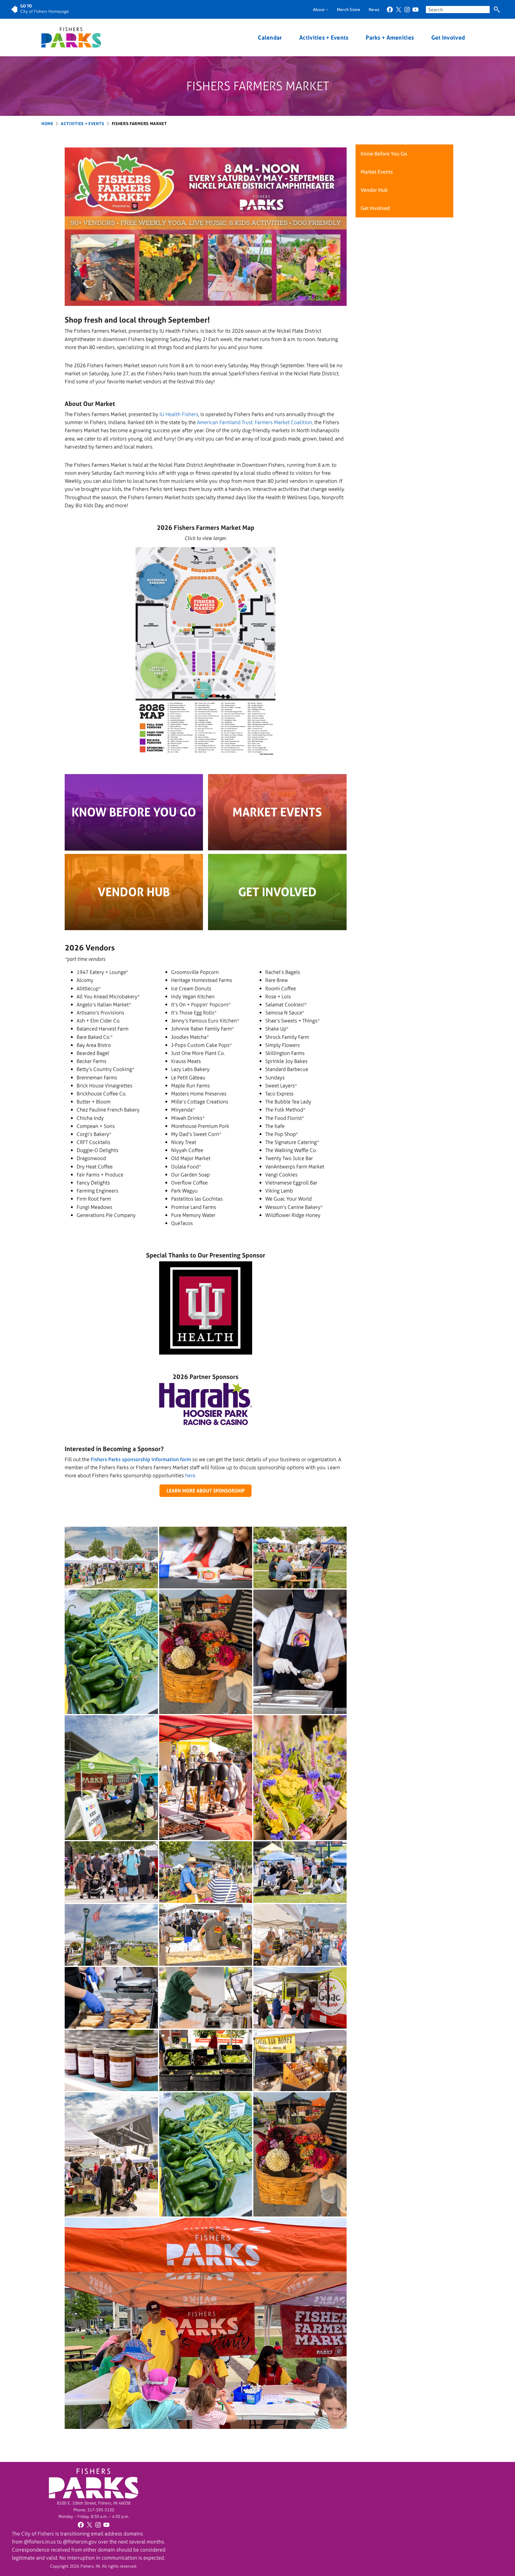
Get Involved (448, 38)
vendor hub (134, 892)
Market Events (377, 172)
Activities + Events (324, 38)
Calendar (270, 38)
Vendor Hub (374, 190)
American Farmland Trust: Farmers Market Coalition (255, 422)
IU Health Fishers (179, 414)
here (190, 1475)
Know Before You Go (134, 812)
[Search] (497, 10)
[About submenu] (327, 9)
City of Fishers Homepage (45, 11)
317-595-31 (98, 2510)
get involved (277, 892)
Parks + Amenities (390, 38)
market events (277, 812)
